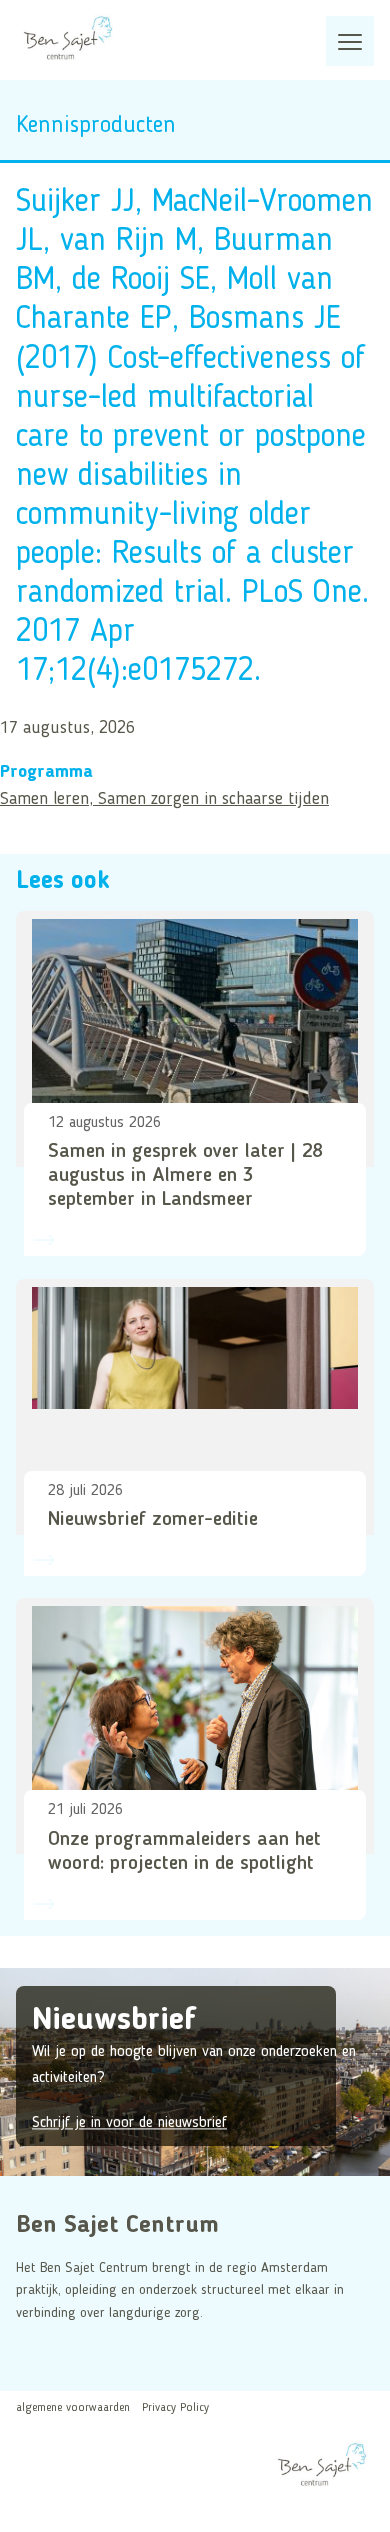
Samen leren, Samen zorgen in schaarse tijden (164, 799)
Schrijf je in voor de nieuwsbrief (129, 2124)
